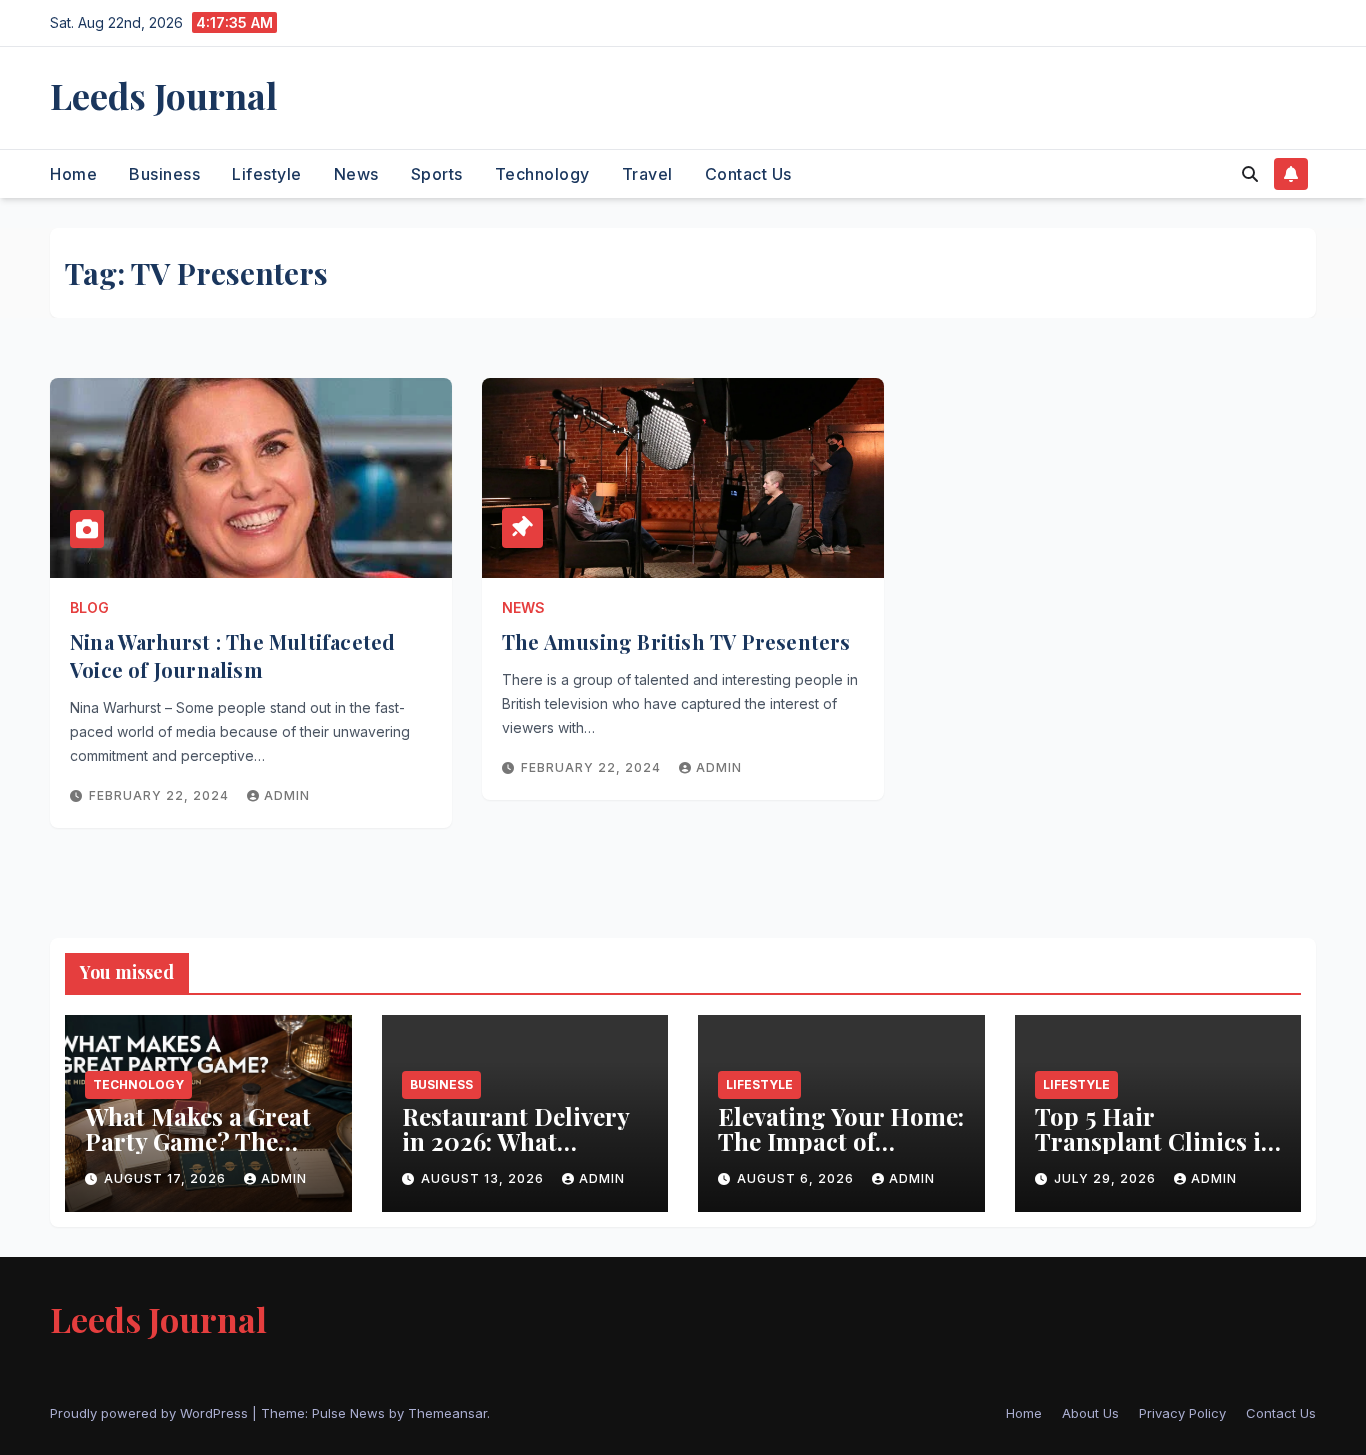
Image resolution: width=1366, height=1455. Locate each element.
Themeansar (447, 1413)
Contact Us (748, 174)
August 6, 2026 (797, 1178)
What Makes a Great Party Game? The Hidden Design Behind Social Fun (198, 1153)
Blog (89, 607)
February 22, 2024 (161, 795)
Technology (542, 174)
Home (73, 174)
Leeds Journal (163, 95)
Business (164, 174)
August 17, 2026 (167, 1178)
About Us (1090, 1413)
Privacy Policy (1182, 1413)
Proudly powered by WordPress (151, 1413)
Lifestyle (267, 174)
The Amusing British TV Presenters (676, 641)
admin (287, 795)
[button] (1250, 174)
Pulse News (348, 1413)
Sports (437, 174)
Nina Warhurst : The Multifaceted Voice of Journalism (232, 655)
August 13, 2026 (484, 1178)
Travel (647, 174)
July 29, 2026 (1107, 1178)
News (356, 174)
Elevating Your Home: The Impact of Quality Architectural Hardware (841, 1153)
